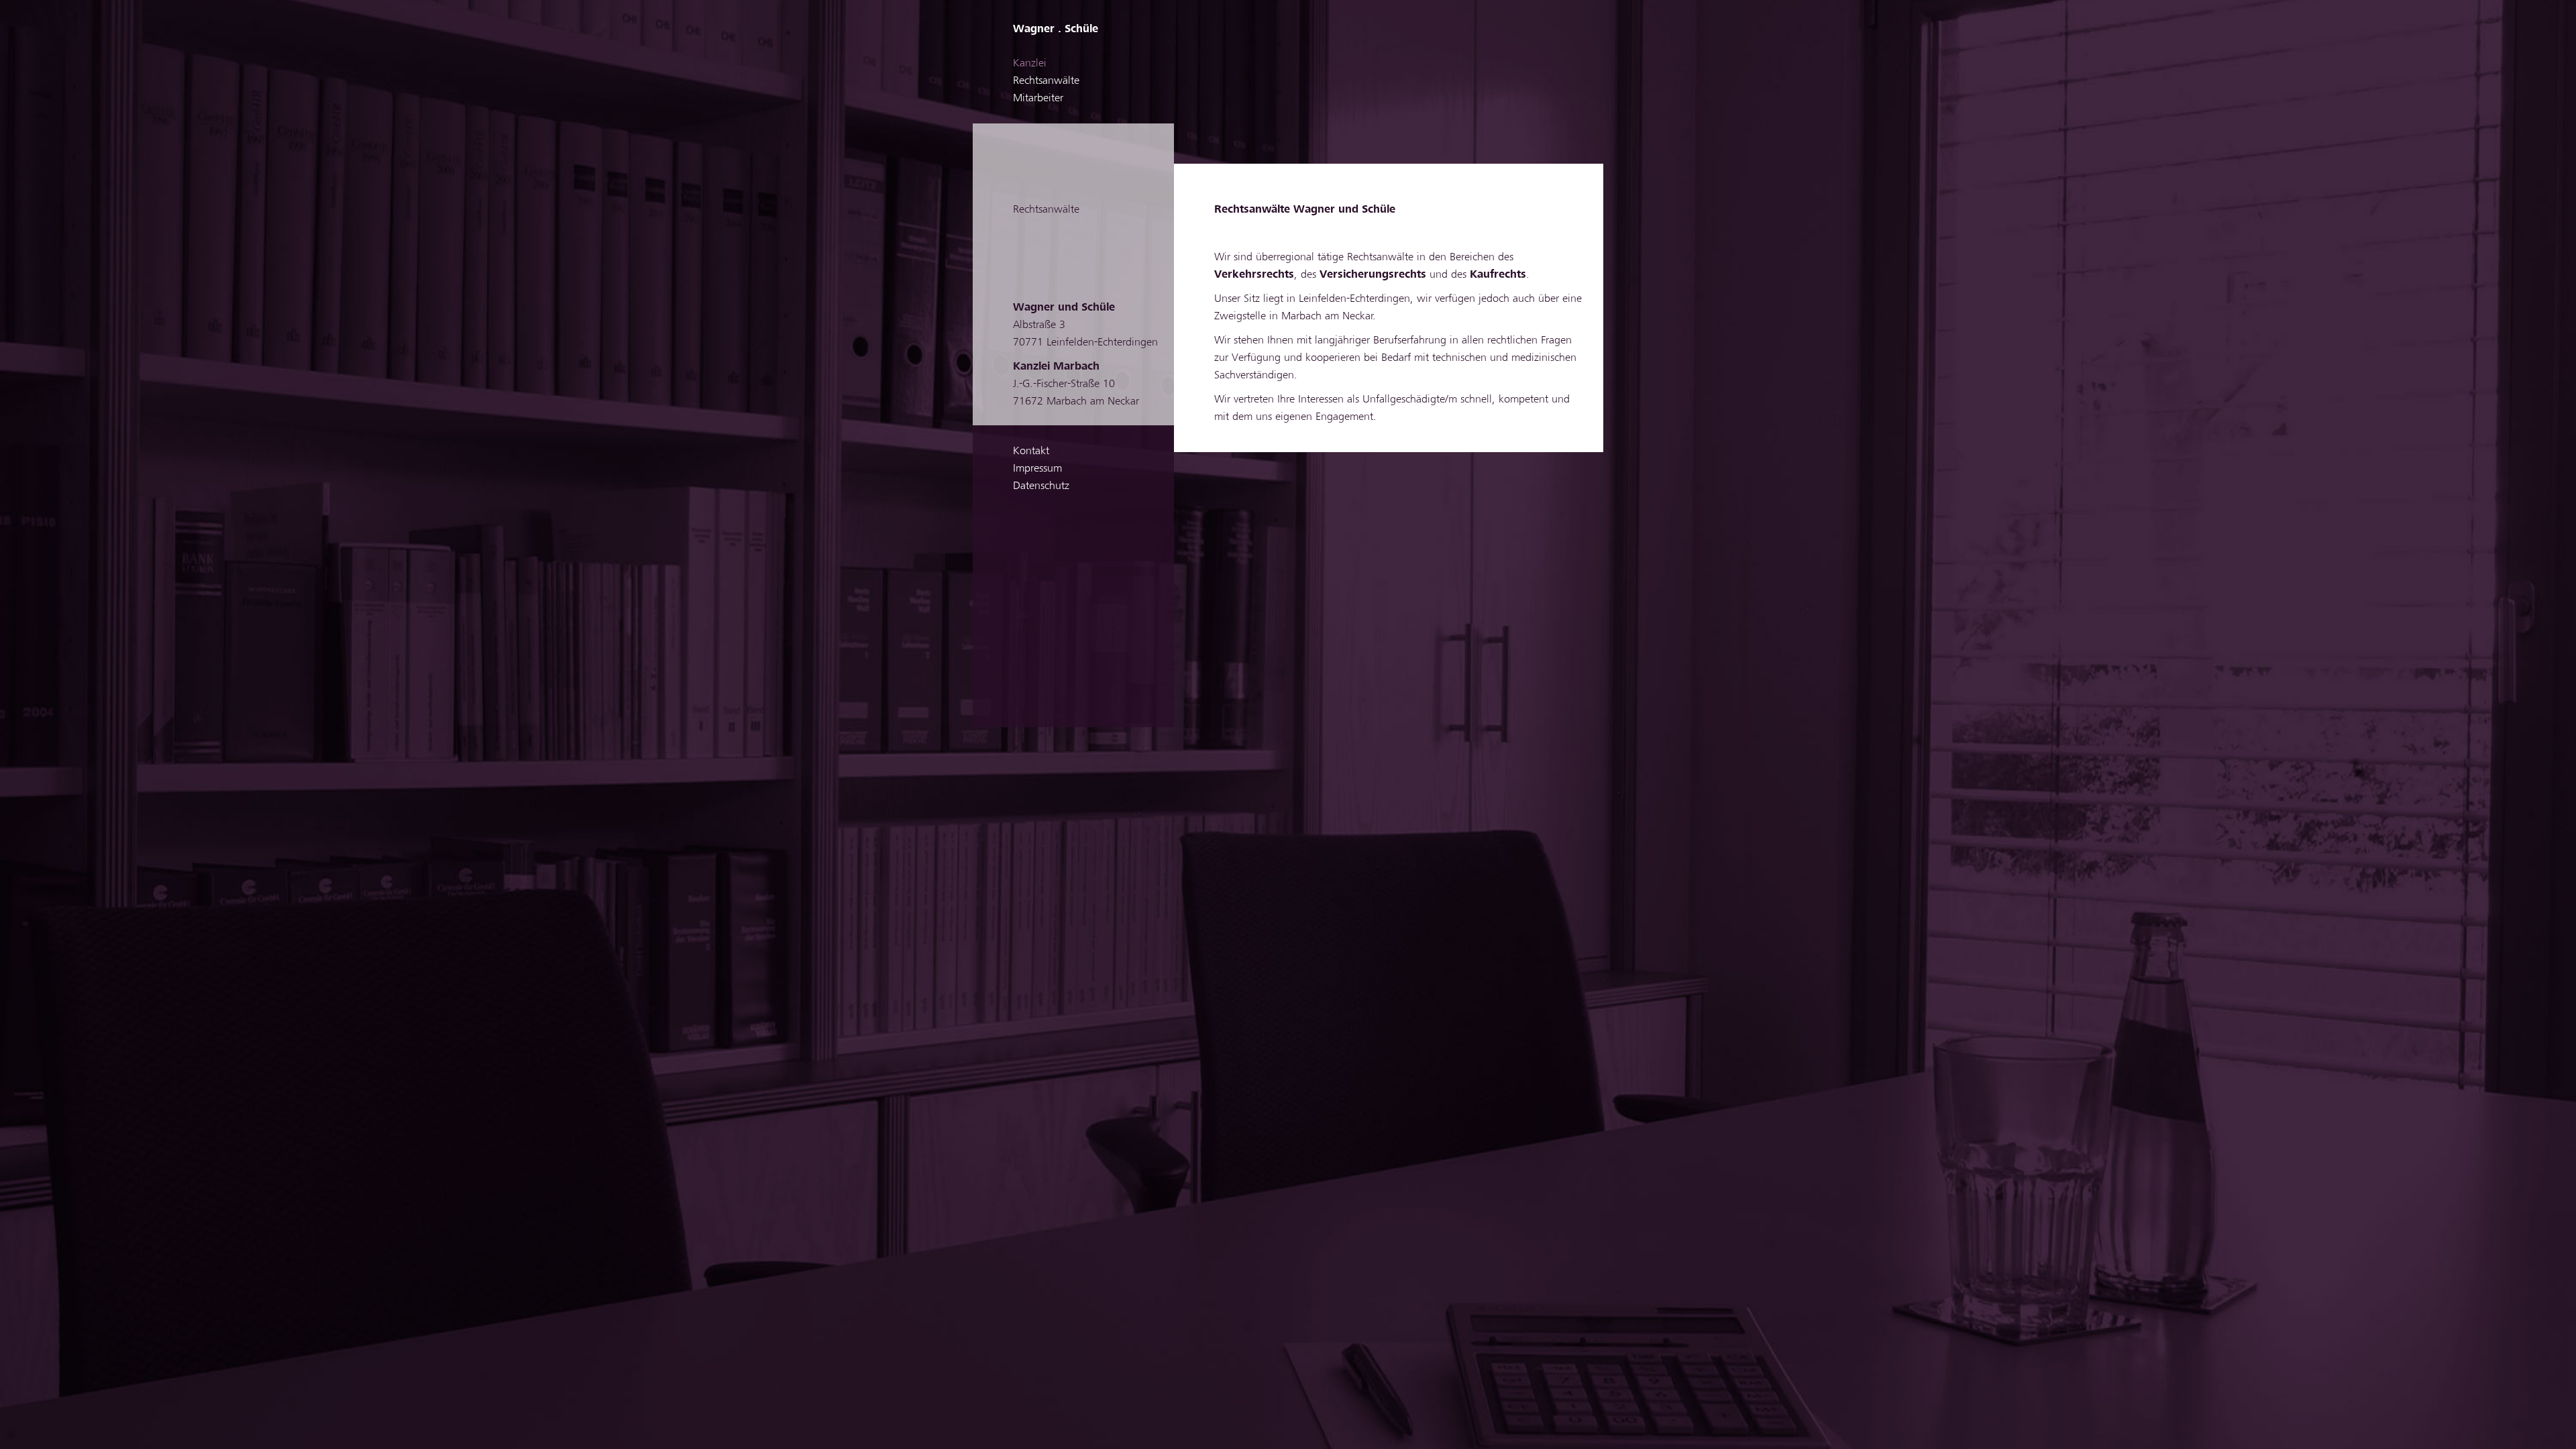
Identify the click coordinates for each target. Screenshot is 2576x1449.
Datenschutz (1041, 486)
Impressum (1037, 468)
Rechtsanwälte (1046, 80)
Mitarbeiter (1038, 98)
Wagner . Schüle (1056, 29)
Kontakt (1031, 451)
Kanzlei (1030, 63)
